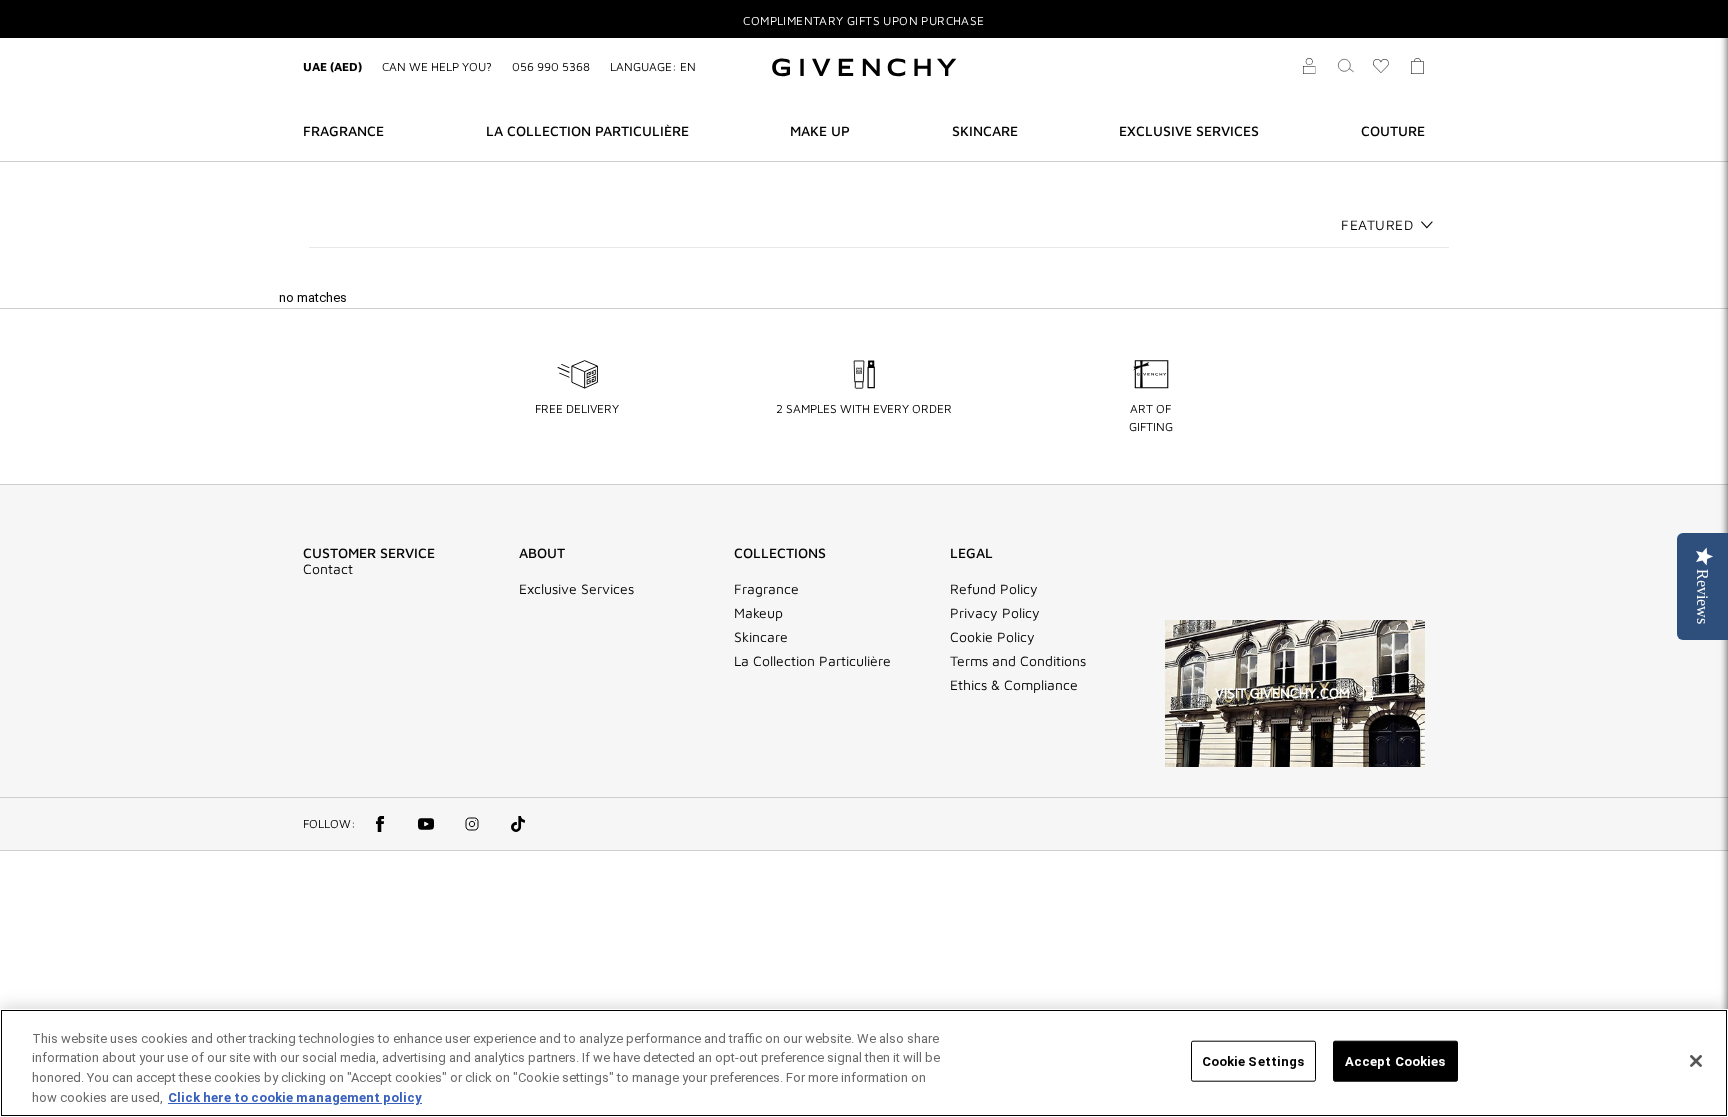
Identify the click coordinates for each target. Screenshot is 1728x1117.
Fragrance (766, 589)
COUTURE (1393, 130)
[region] (864, 1063)
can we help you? (437, 66)
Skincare (761, 637)
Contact (328, 569)
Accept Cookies (1395, 1061)
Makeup (758, 613)
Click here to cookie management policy (295, 1096)
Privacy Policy (995, 613)
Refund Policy (994, 589)
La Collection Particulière (812, 661)
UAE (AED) (332, 66)
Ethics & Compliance (1014, 685)
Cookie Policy (992, 637)
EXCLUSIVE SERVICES (1189, 130)
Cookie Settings (1253, 1061)
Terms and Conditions (1018, 661)
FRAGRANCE (343, 130)
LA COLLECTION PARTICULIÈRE (587, 130)
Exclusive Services (576, 589)
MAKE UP (820, 130)
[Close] (1696, 1061)
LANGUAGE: (653, 66)
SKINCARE (985, 130)
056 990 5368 (551, 66)
